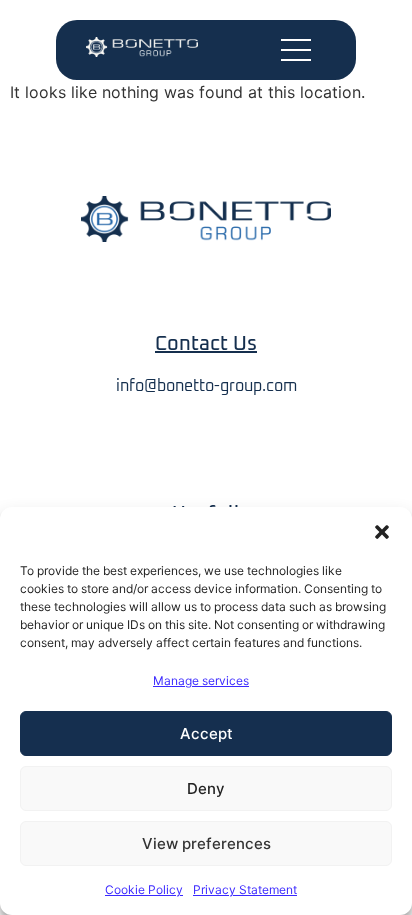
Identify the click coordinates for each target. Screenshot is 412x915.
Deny (206, 788)
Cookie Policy (144, 889)
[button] (382, 532)
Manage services (201, 680)
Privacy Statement (245, 889)
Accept (206, 733)
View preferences (206, 843)
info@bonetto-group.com (206, 386)
